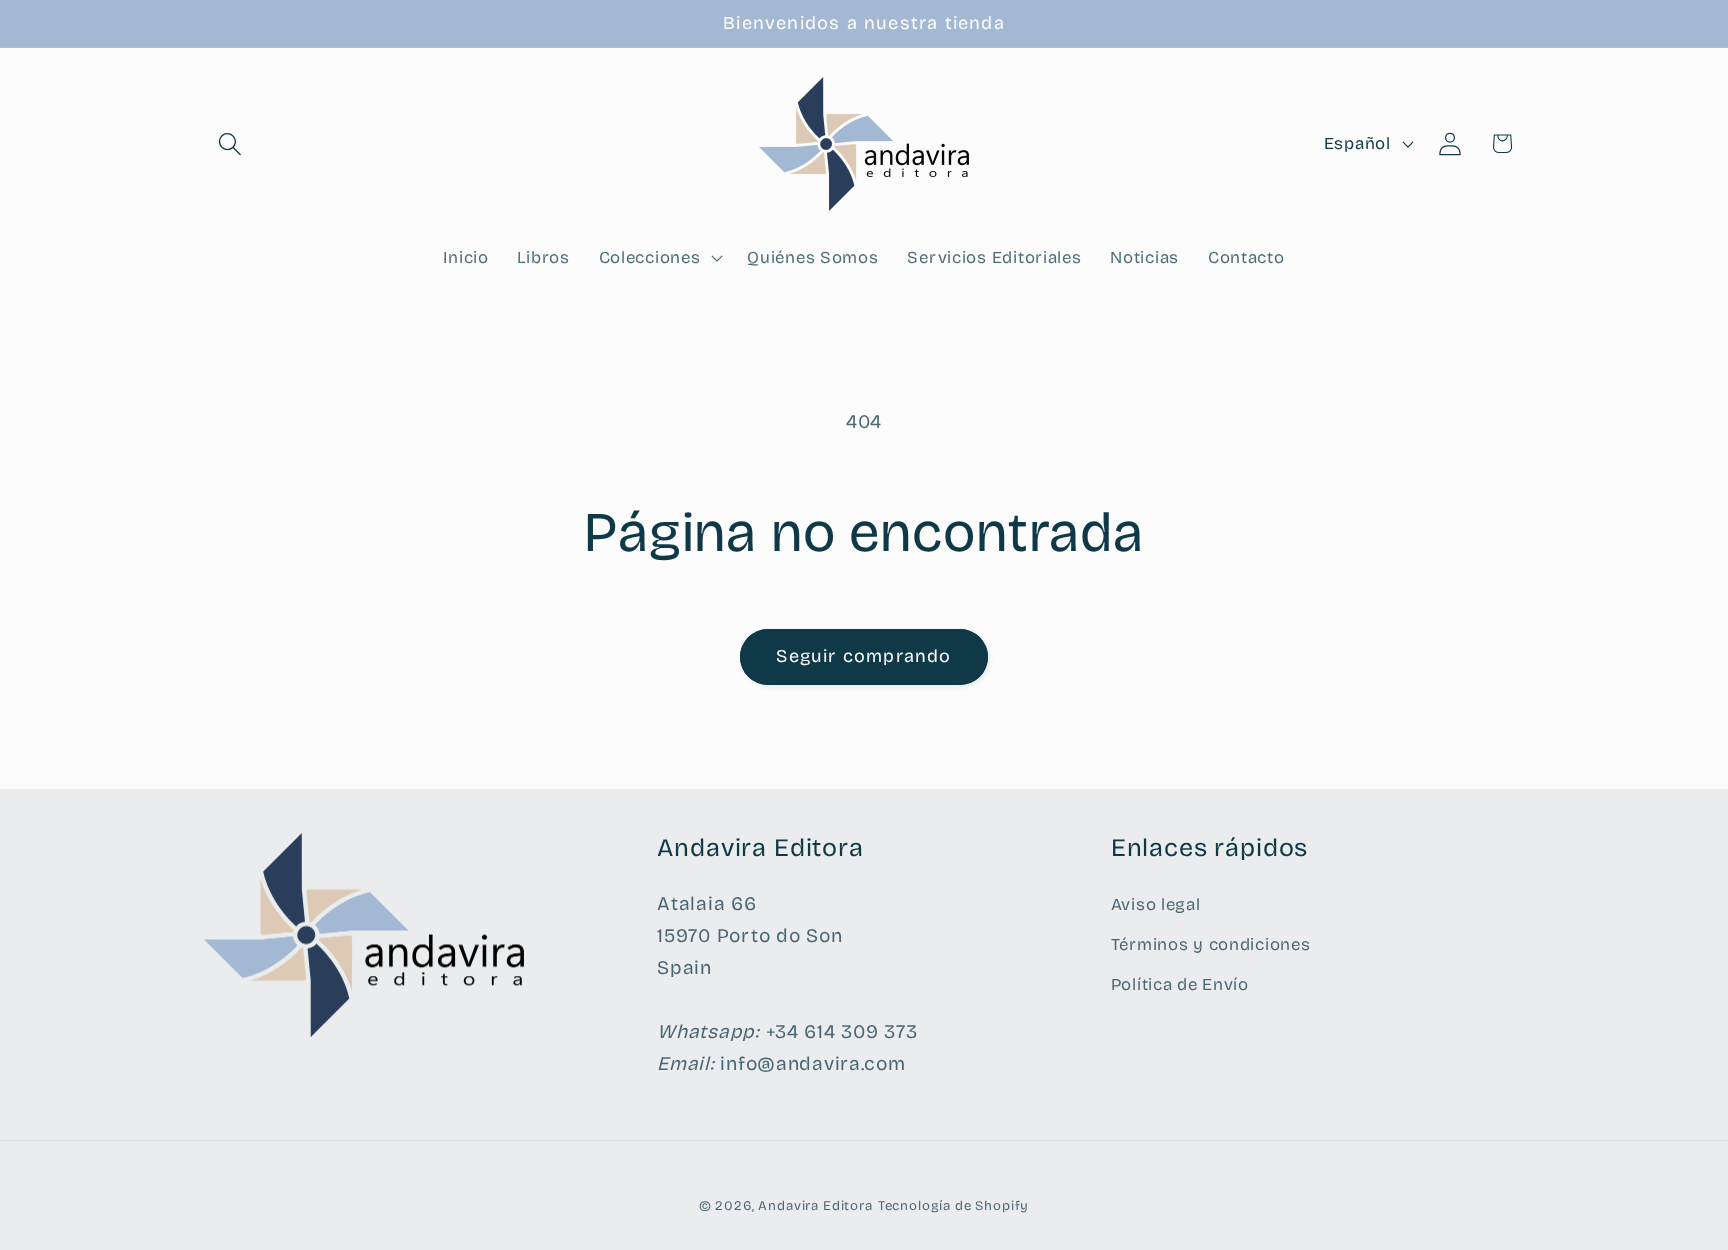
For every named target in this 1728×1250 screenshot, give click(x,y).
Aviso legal (1156, 904)
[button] (230, 143)
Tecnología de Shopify (954, 1206)
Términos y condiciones (1211, 944)
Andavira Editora (815, 1206)
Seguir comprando (863, 656)
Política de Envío (1180, 984)
